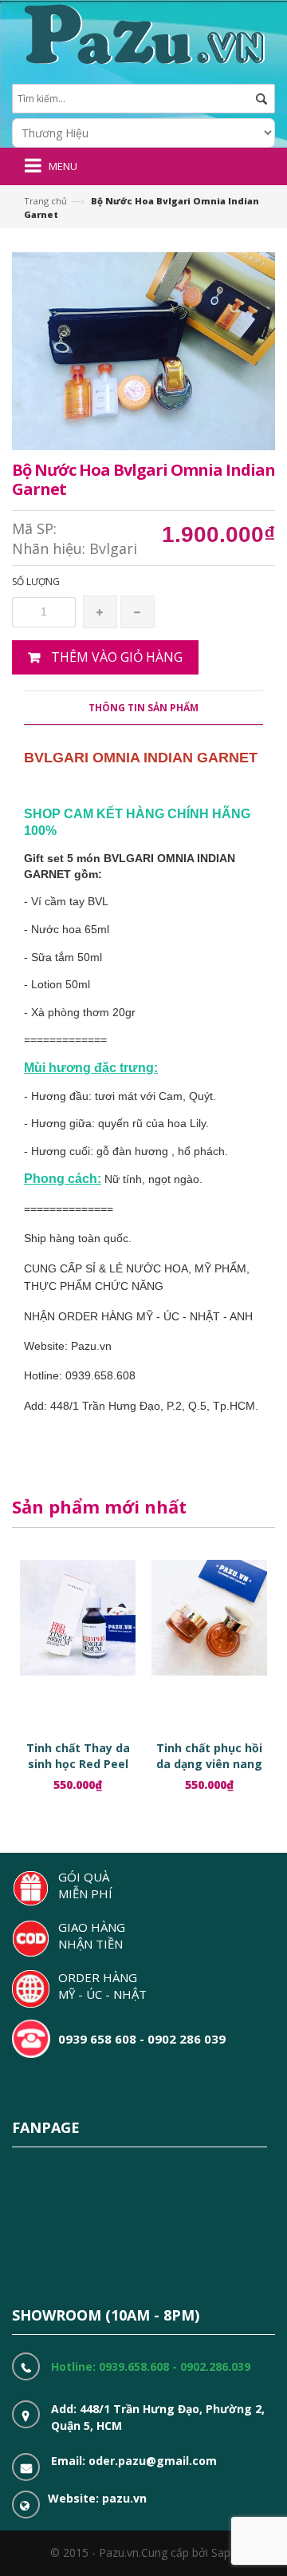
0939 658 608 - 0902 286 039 (142, 2039)
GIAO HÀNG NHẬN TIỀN (92, 1935)
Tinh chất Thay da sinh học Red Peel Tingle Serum (78, 1764)
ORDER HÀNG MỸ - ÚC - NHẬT (102, 1986)
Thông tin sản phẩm (143, 708)
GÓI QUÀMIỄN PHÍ (85, 1885)
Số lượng (36, 582)
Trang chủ (45, 201)
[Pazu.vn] (142, 32)
